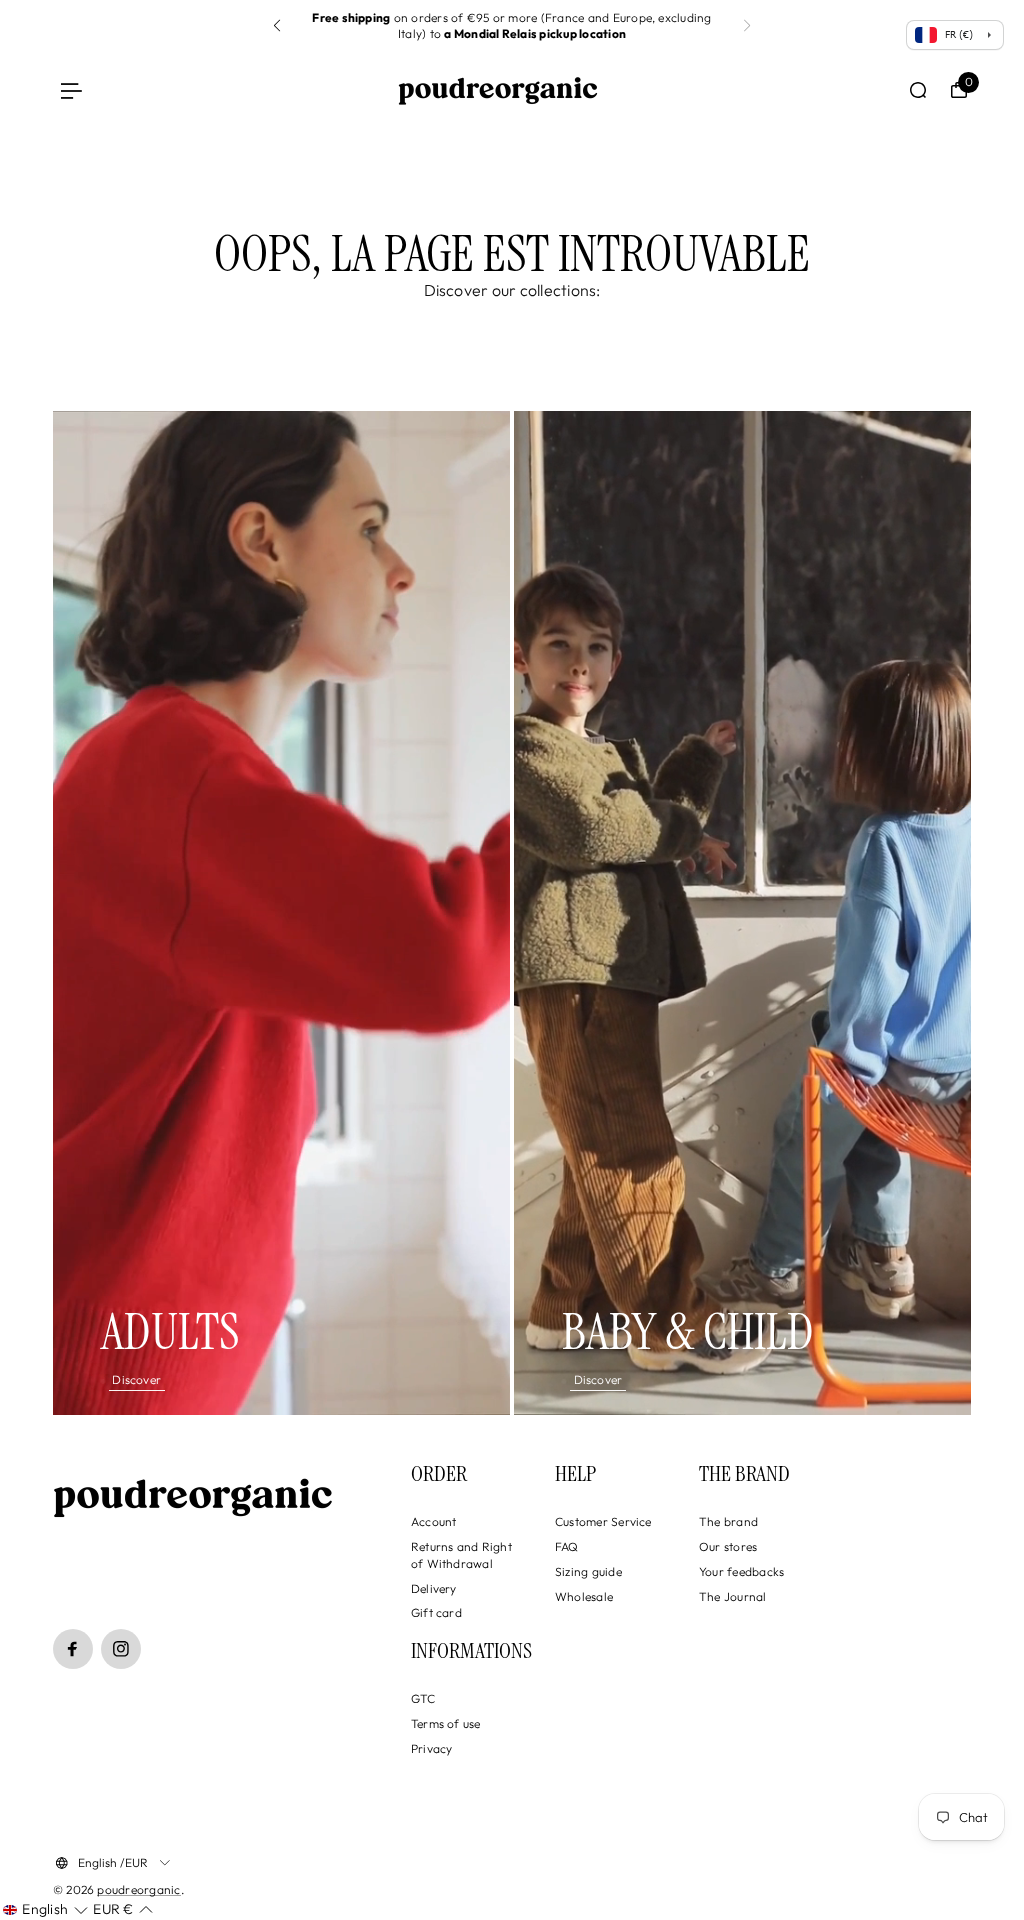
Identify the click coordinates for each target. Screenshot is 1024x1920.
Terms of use (446, 1723)
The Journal (733, 1596)
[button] (747, 26)
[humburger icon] (71, 90)
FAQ (567, 1546)
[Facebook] (73, 1649)
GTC (423, 1698)
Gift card (436, 1612)
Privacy (432, 1748)
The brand (728, 1521)
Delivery (434, 1588)
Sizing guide (588, 1571)
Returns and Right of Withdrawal (461, 1555)
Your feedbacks (741, 1571)
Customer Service (603, 1521)
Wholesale (584, 1596)
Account (434, 1521)
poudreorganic (138, 1889)
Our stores (728, 1546)
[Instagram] (121, 1649)
